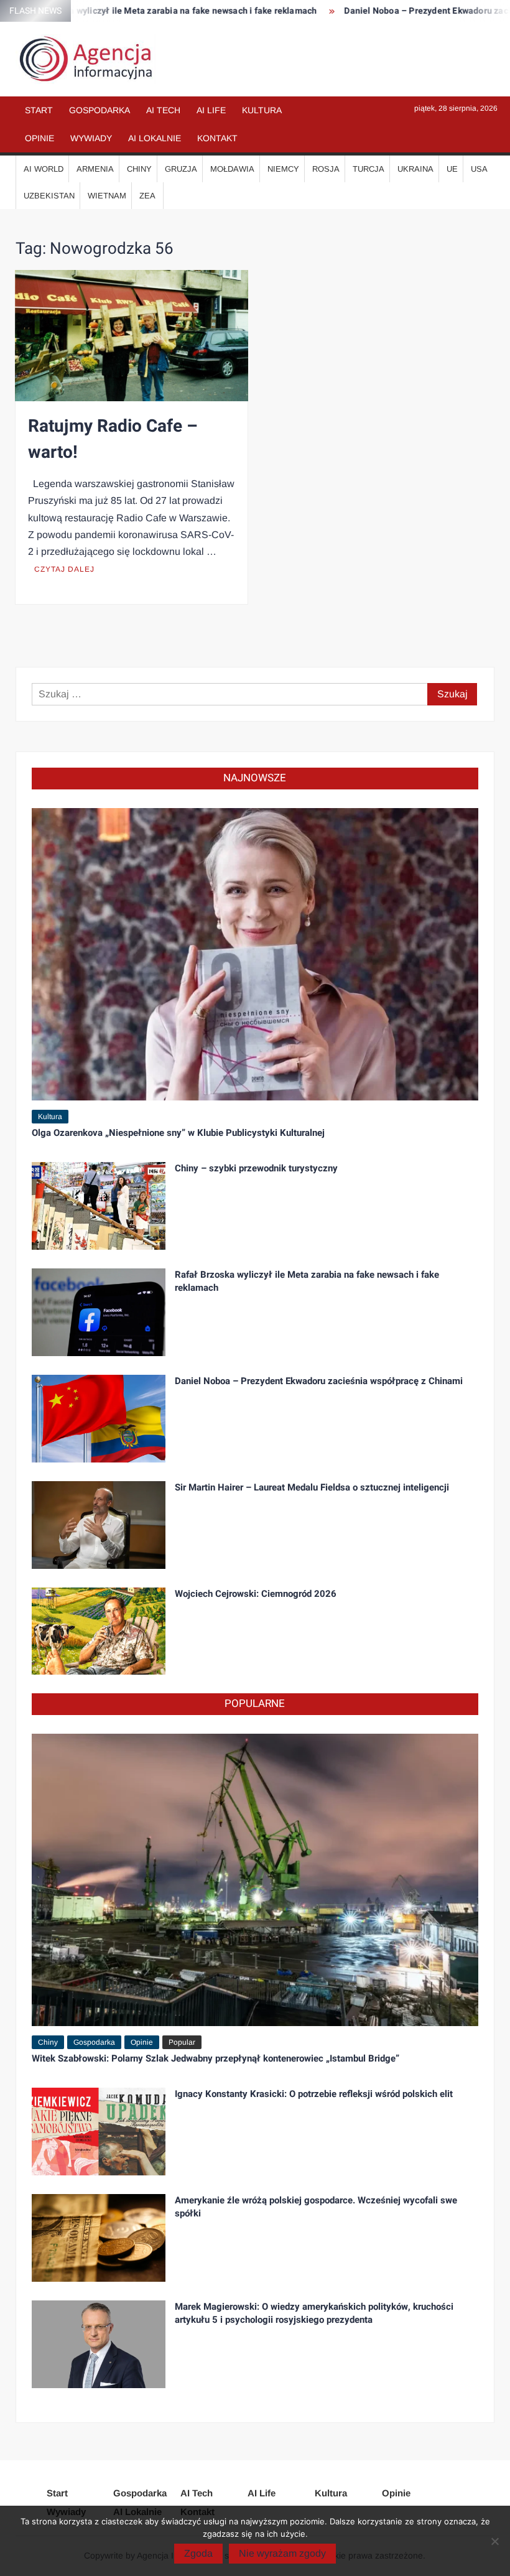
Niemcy (283, 169)
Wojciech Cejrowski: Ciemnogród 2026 (256, 1594)
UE (452, 169)
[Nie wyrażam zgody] (494, 2541)
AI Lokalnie (155, 138)
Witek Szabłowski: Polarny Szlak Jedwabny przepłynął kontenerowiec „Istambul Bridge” (216, 2058)
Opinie (39, 138)
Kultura (262, 110)
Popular (182, 2042)
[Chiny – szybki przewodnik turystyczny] (99, 1205)
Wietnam (107, 196)
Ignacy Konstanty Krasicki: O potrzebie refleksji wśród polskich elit (314, 2094)
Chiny (139, 169)
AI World (44, 169)
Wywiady (91, 138)
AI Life (211, 110)
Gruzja (181, 169)
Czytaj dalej (64, 569)
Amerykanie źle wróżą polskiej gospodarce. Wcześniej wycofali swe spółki (316, 2207)
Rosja (326, 169)
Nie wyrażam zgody (282, 2553)
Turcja (369, 169)
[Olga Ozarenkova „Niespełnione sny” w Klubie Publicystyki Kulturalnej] (255, 953)
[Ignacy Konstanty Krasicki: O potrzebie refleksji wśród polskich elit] (99, 2131)
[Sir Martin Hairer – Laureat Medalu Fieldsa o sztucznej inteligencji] (99, 1524)
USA (479, 169)
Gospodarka (100, 110)
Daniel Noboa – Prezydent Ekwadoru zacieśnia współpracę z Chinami (319, 1381)
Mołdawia (232, 169)
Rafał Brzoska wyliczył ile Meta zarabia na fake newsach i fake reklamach (307, 1281)
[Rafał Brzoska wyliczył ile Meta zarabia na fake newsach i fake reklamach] (99, 1311)
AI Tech (163, 110)
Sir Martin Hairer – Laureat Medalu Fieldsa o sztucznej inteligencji (312, 1487)
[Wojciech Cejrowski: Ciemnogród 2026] (99, 1630)
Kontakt (217, 138)
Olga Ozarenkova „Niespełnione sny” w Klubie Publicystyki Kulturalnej (178, 1133)
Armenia (95, 169)
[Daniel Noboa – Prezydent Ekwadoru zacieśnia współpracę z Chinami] (99, 1417)
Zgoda (198, 2553)
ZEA (147, 196)
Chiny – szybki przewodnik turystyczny (256, 1168)
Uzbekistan (49, 196)
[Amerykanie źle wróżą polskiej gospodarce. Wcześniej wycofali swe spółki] (99, 2237)
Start (39, 110)
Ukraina (415, 169)
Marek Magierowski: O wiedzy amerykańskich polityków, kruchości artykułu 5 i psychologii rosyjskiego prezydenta (314, 2313)
